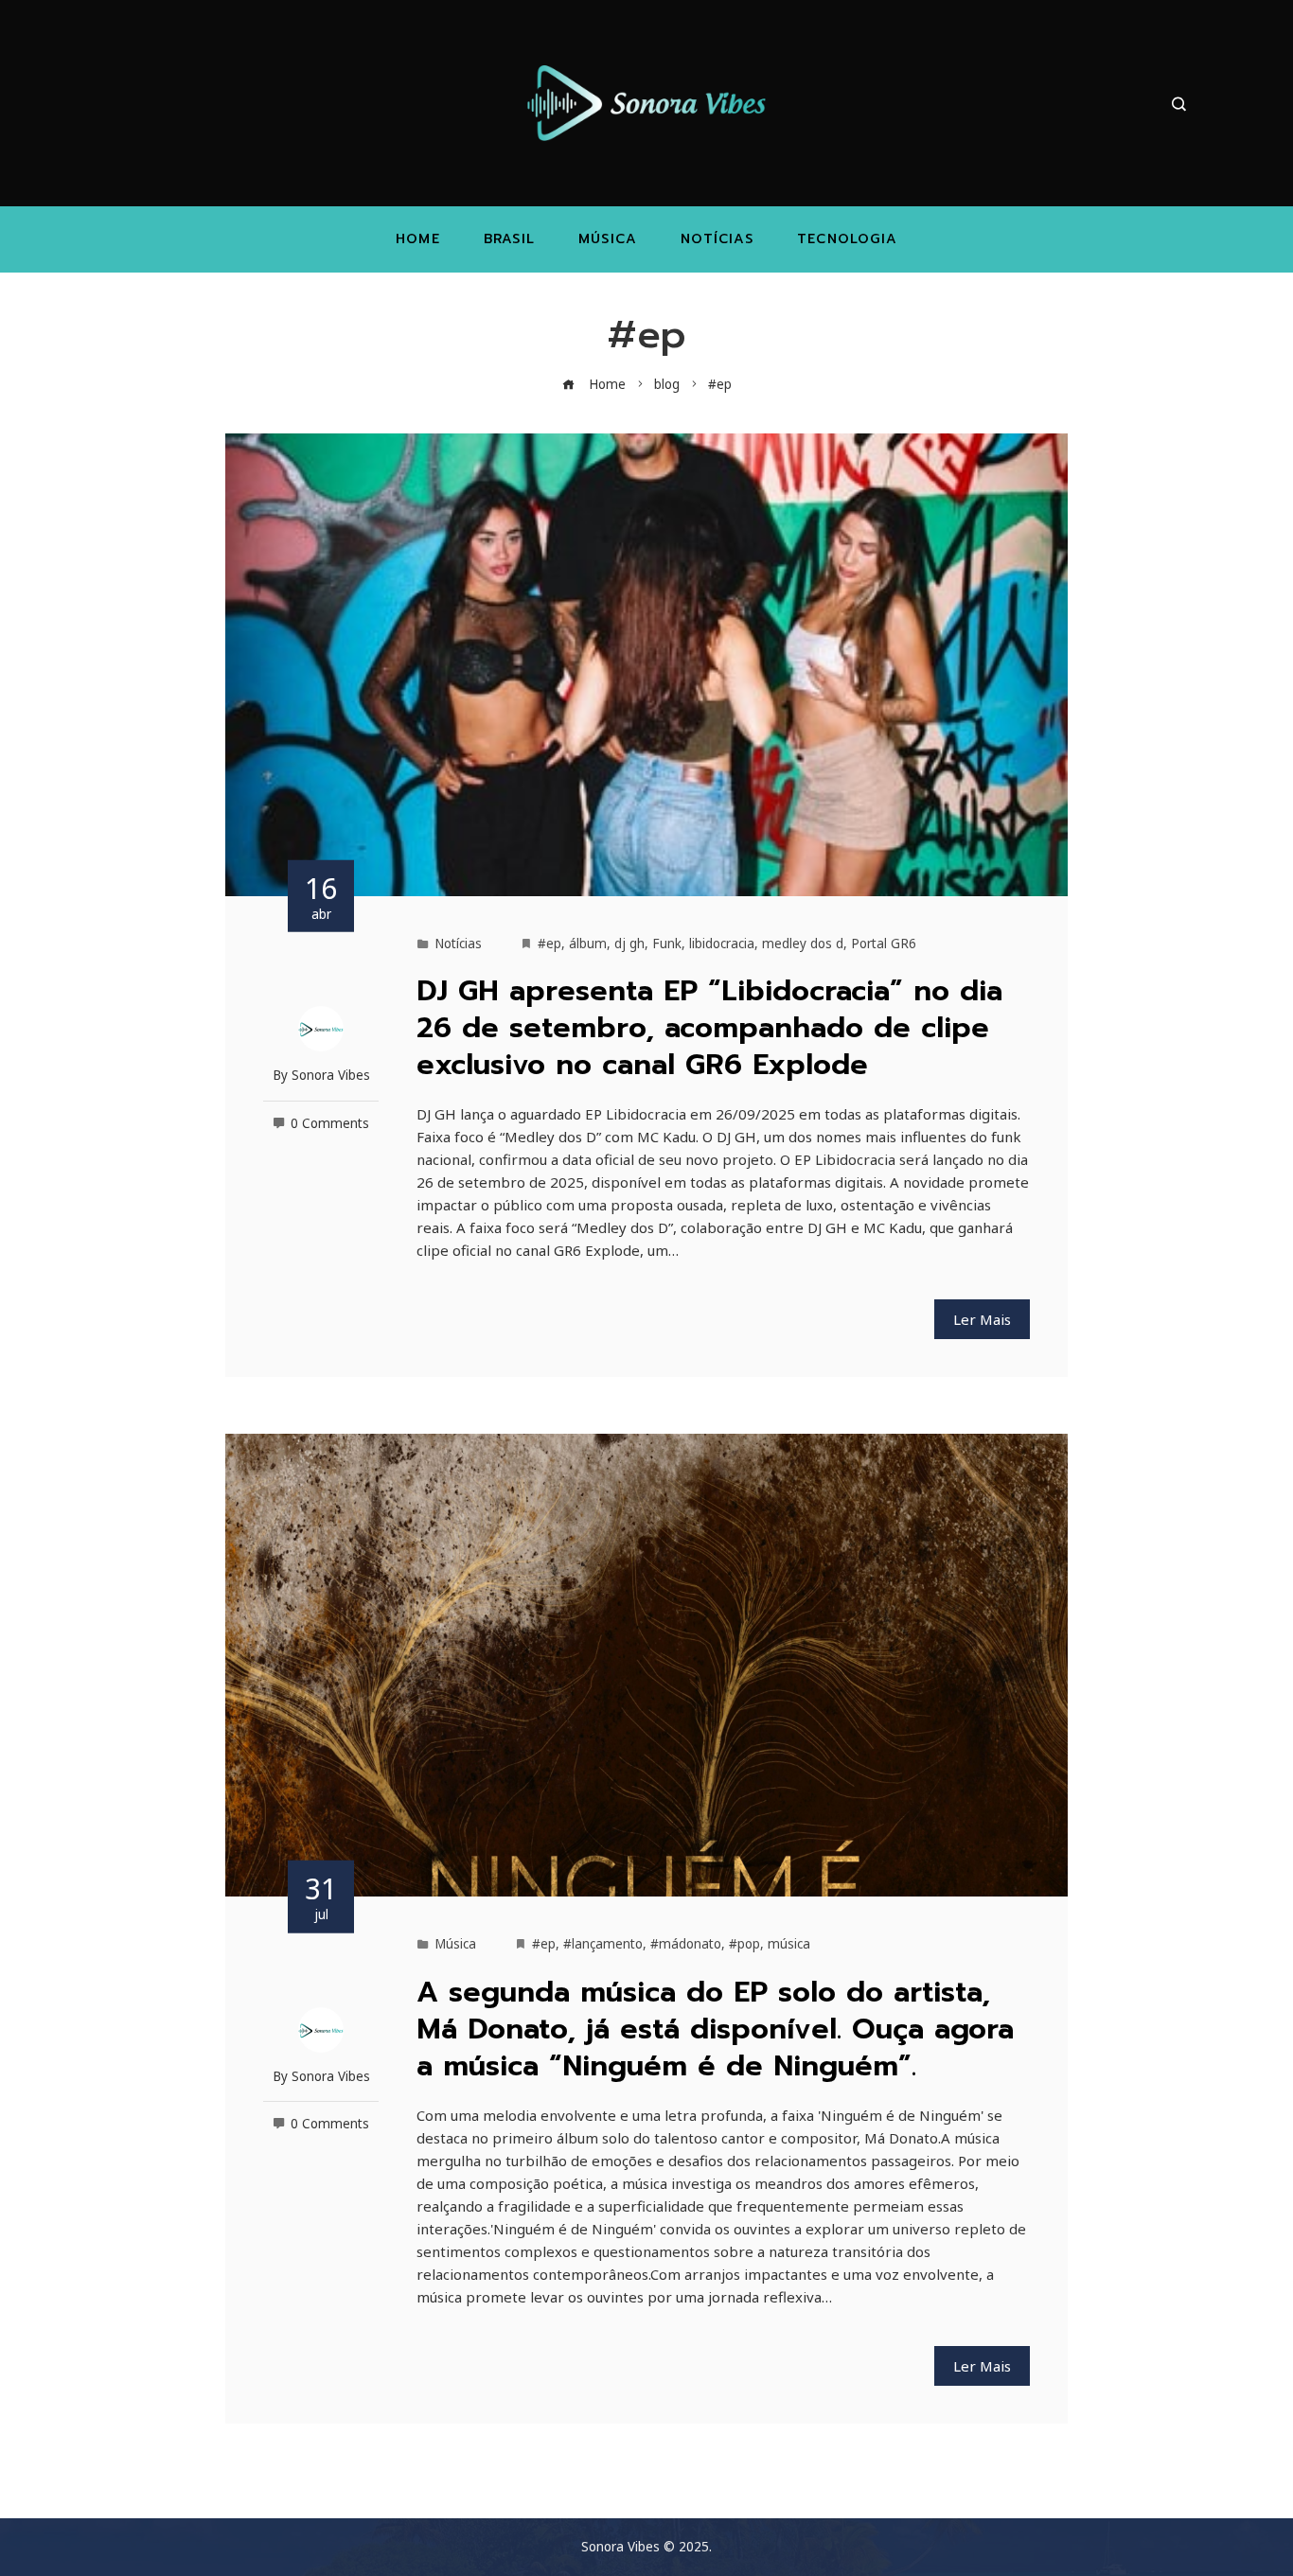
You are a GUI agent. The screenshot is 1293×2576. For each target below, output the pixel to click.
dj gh (629, 944)
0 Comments (330, 1123)
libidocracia (722, 944)
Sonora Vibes (331, 1075)
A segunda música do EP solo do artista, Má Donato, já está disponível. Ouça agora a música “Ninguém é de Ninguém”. (715, 2029)
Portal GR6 (884, 944)
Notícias (458, 944)
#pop (744, 1944)
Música (455, 1944)
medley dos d (803, 944)
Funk (667, 944)
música (789, 1944)
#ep (549, 944)
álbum (588, 944)
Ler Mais (982, 1319)
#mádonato (686, 1944)
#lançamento (603, 1944)
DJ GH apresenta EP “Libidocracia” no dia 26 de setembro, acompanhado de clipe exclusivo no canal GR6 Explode (709, 1028)
